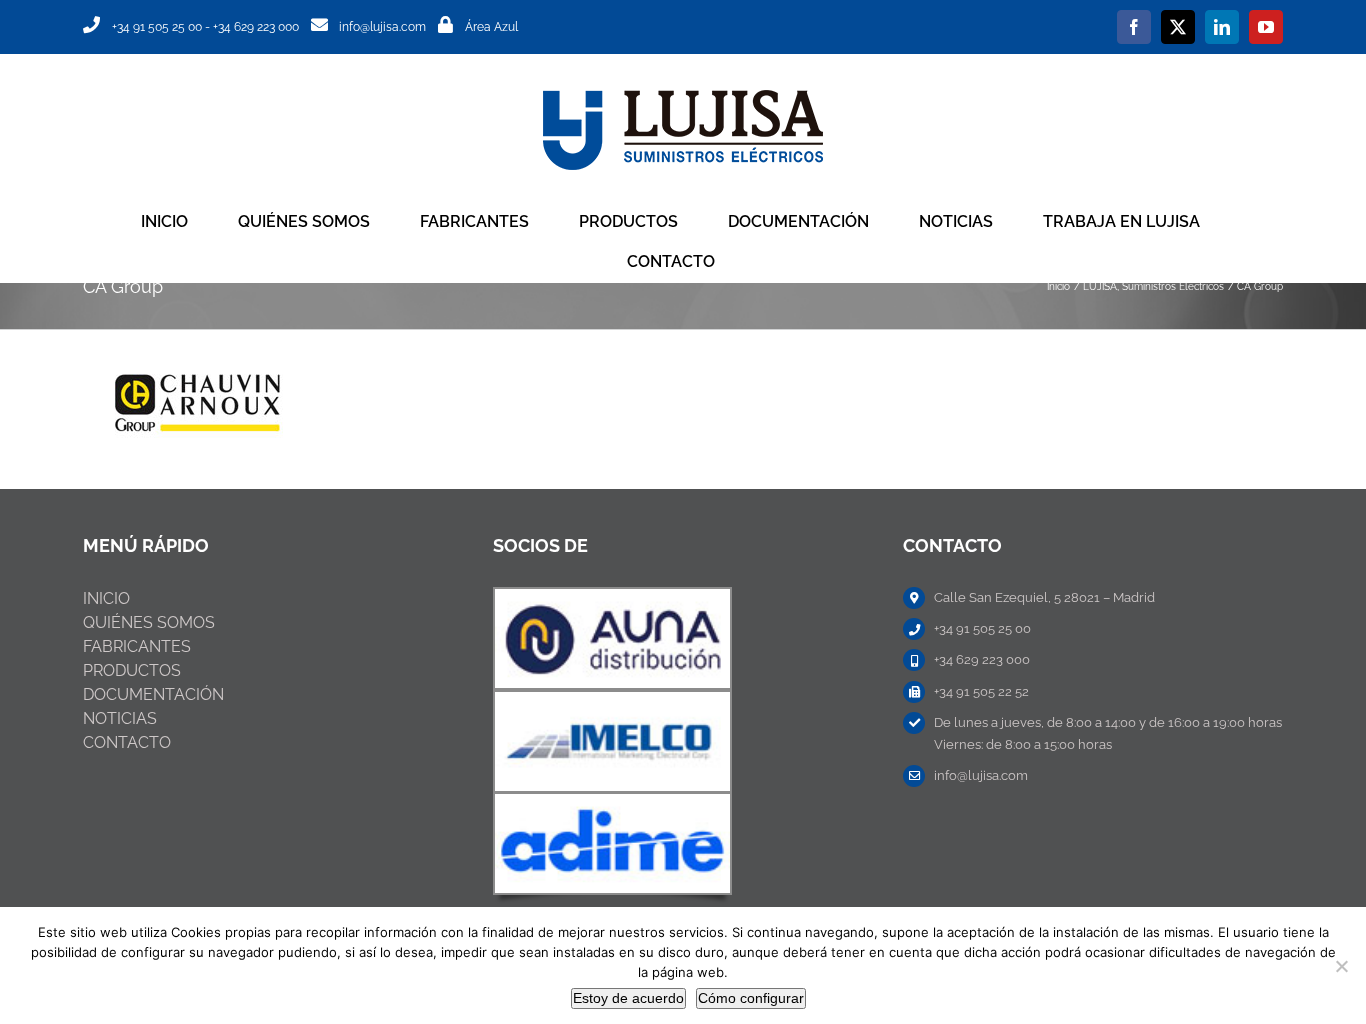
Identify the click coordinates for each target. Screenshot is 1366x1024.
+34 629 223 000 (256, 27)
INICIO (106, 598)
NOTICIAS (120, 718)
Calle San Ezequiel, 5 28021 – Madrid (1044, 597)
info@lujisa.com (382, 27)
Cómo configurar (751, 998)
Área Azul (491, 27)
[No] (1341, 966)
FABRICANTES (137, 646)
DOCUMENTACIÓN (153, 694)
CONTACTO (127, 742)
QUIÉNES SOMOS (149, 622)
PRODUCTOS (132, 670)
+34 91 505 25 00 (157, 27)
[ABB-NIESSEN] (612, 596)
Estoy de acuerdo (628, 998)
